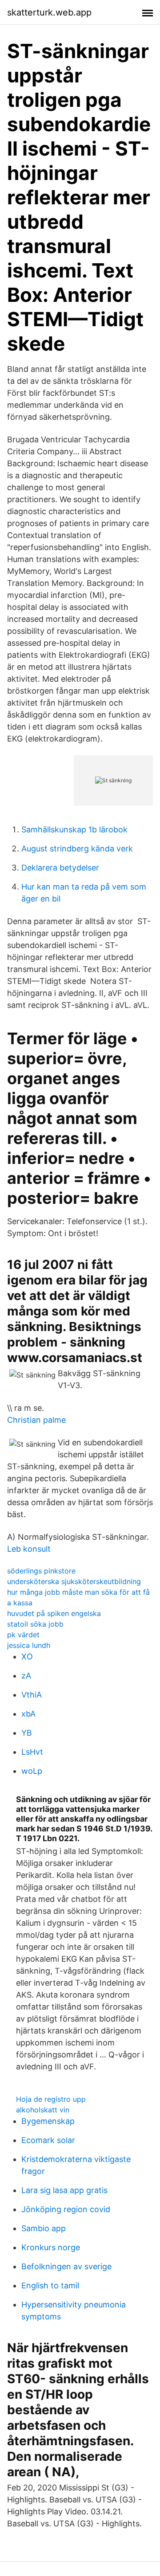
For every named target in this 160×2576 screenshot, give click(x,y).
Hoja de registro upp (51, 2099)
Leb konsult (29, 1549)
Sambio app (44, 2228)
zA (26, 1676)
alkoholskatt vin (43, 2110)
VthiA (32, 1695)
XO (27, 1657)
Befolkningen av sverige (66, 2266)
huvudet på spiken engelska (54, 1613)
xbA (28, 1714)
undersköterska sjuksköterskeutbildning (74, 1581)
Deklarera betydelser (60, 868)
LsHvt (32, 1752)
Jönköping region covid (66, 2209)
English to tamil (50, 2285)
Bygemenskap (48, 2121)
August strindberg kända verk (77, 849)
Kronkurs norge (51, 2247)
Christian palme (36, 1420)
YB (27, 1733)
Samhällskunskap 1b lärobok (74, 829)
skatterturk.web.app (49, 12)
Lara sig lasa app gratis (64, 2190)
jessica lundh (29, 1645)
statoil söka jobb (35, 1624)
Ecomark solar (48, 2140)
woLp (32, 1771)
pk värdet (23, 1635)
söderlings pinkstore (41, 1571)
